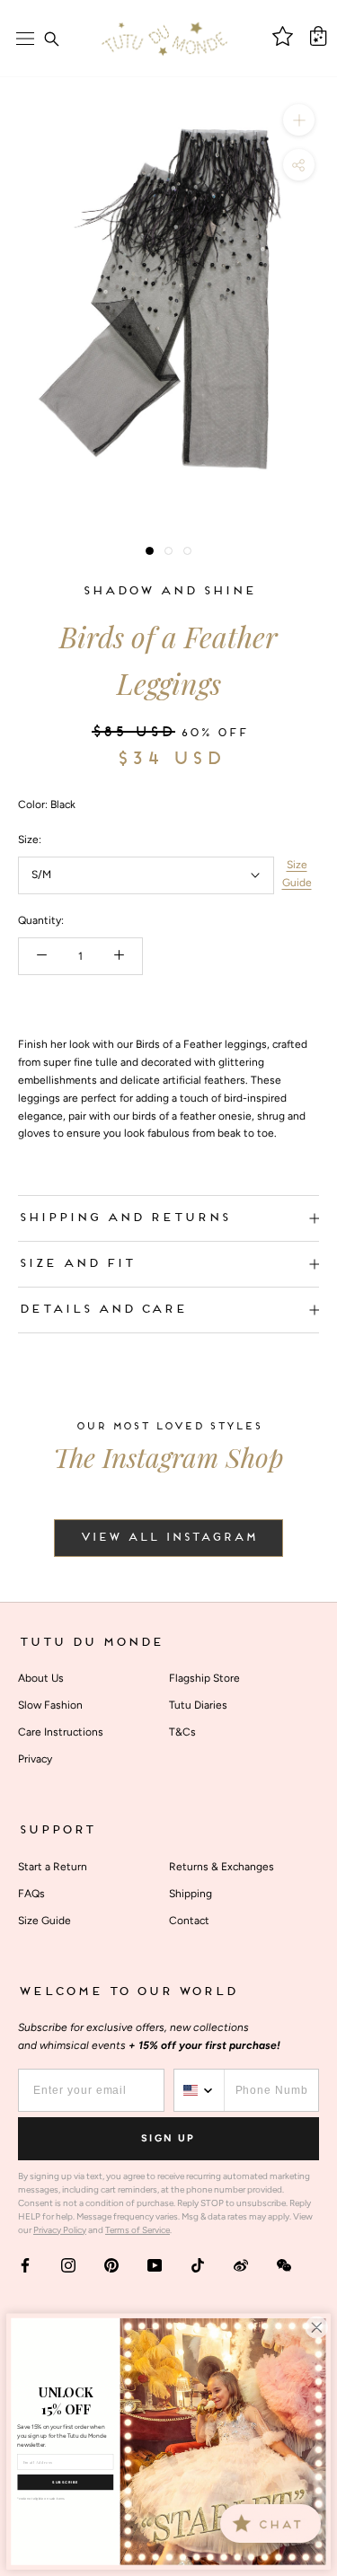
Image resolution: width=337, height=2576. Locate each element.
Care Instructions (61, 1732)
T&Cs (182, 1732)
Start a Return (53, 1867)
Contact (189, 1921)
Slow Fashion (50, 1705)
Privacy (35, 1759)
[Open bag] (318, 36)
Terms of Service (137, 2230)
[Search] (51, 39)
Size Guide (297, 874)
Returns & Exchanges (222, 1867)
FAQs (31, 1894)
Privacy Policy (60, 2230)
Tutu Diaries (198, 1705)
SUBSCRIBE (65, 2482)
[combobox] (200, 2090)
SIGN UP (168, 2138)
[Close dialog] (317, 2327)
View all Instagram (168, 1538)
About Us (41, 1678)
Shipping (191, 1894)
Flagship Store (204, 1678)
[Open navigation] (25, 39)
